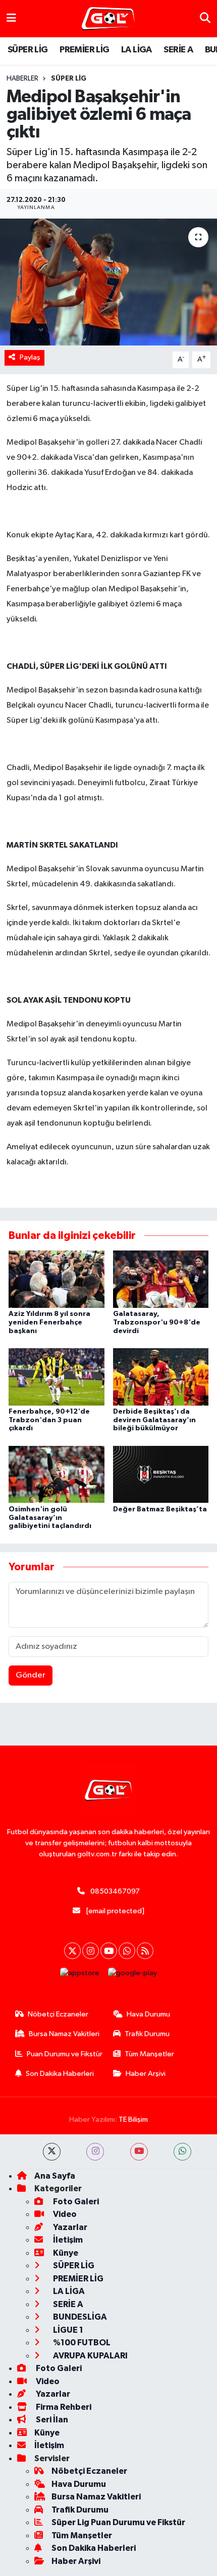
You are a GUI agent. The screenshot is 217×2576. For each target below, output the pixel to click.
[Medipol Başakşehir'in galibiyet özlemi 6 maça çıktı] (108, 282)
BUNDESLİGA (79, 2317)
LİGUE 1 (67, 2330)
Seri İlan (51, 2420)
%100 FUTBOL (81, 2343)
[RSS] (145, 1951)
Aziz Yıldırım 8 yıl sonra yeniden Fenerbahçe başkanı (49, 1322)
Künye (65, 2253)
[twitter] (52, 2152)
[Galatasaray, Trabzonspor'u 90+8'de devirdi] (161, 1279)
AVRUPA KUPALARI (90, 2356)
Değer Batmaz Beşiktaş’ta (160, 1509)
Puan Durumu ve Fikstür (65, 2054)
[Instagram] (91, 1951)
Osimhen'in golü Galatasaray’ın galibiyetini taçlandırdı (50, 1518)
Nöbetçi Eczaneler (58, 2014)
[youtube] (139, 2152)
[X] (72, 1951)
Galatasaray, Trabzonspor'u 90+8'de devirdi (157, 1322)
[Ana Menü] (11, 18)
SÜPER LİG (28, 50)
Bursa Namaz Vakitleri (64, 2034)
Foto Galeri (75, 2202)
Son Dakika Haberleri (60, 2074)
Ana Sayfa (55, 2176)
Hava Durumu (148, 2014)
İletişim (67, 2240)
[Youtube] (109, 1951)
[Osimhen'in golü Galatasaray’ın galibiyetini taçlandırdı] (57, 1474)
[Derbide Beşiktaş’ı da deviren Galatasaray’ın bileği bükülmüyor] (161, 1377)
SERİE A (178, 50)
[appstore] (80, 1975)
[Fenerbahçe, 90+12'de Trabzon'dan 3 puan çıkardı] (57, 1377)
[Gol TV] (108, 19)
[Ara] (205, 18)
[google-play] (133, 1975)
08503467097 (115, 1891)
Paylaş (30, 357)
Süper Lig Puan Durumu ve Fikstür (118, 2522)
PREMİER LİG (84, 50)
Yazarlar (69, 2227)
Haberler (22, 79)
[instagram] (95, 2152)
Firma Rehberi (63, 2407)
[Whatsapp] (127, 1951)
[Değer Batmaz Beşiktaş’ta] (161, 1474)
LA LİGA (137, 50)
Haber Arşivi (146, 2074)
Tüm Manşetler (149, 2054)
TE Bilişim (133, 2119)
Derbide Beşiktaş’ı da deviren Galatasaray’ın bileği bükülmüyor (154, 1420)
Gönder (31, 1675)
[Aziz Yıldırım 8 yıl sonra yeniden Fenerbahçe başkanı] (57, 1279)
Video (64, 2214)
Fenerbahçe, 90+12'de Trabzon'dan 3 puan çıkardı (49, 1420)
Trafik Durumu (147, 2034)
